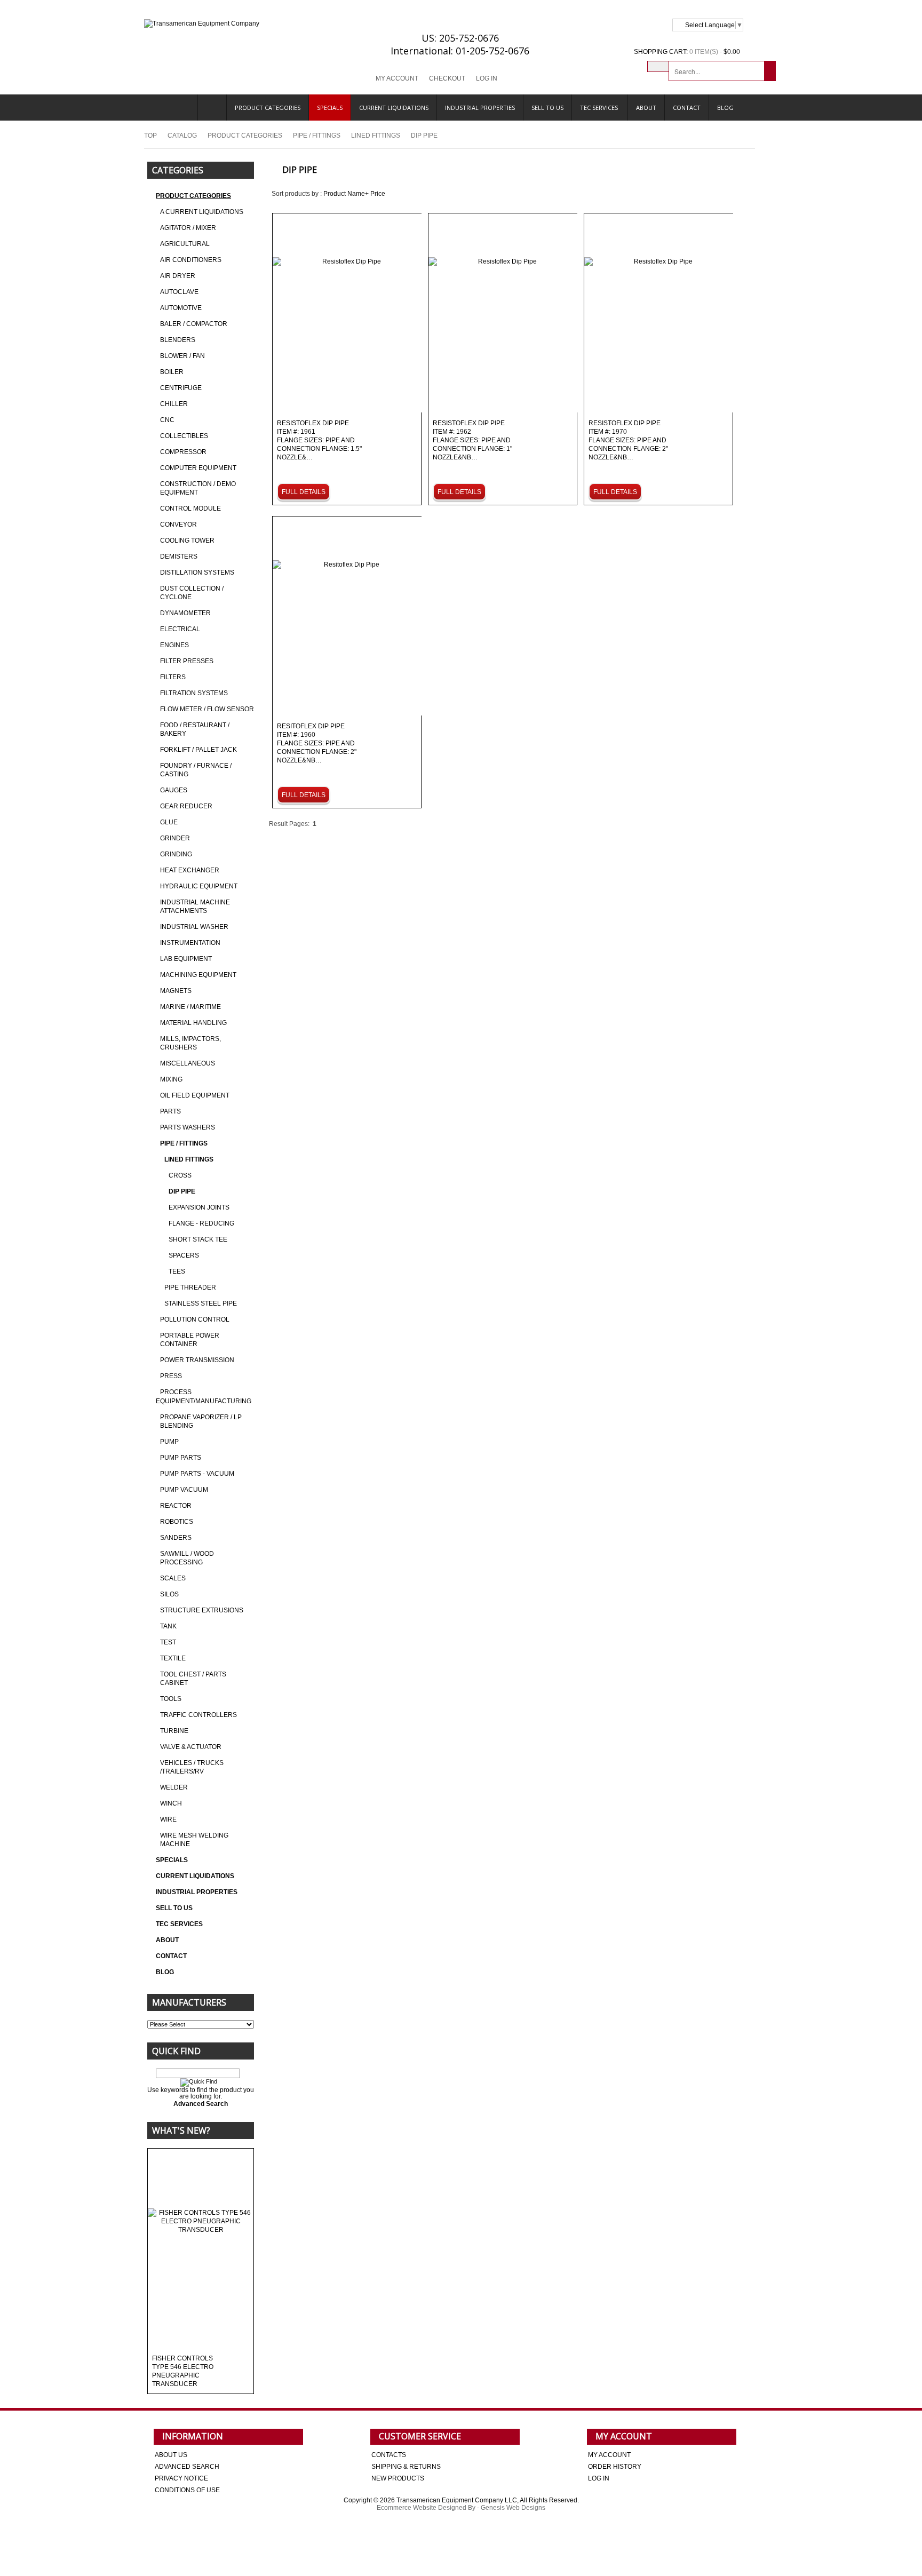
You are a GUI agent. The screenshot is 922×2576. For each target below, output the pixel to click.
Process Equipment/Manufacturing (204, 1397)
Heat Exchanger (190, 870)
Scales (173, 1578)
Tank (168, 1626)
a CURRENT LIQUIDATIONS (202, 212)
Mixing (171, 1079)
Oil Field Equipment (195, 1095)
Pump (169, 1442)
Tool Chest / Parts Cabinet (193, 1679)
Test (168, 1642)
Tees (177, 1271)
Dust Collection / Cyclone (192, 593)
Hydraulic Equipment (199, 886)
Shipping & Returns (406, 2467)
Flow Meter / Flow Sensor (207, 709)
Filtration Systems (194, 693)
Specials (330, 108)
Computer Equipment (198, 468)
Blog (725, 108)
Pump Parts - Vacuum (197, 1474)
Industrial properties (480, 108)
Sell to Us (547, 108)
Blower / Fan (182, 356)
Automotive (181, 308)
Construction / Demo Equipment (198, 488)
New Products (398, 2478)
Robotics (177, 1522)
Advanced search (187, 2467)
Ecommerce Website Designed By (426, 2508)
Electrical (180, 629)
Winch (171, 1803)
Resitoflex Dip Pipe (317, 744)
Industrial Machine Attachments (195, 907)
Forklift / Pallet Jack (198, 750)
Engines (174, 645)
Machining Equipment (198, 975)
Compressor (183, 452)
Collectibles (184, 436)
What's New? (181, 2130)
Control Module (190, 508)
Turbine (174, 1731)
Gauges (174, 790)
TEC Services (600, 108)
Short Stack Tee (198, 1239)
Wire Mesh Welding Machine (194, 1840)
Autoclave (179, 292)
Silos (169, 1594)
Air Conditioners (191, 260)
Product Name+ (346, 194)
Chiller (174, 404)
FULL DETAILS (304, 492)
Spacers (184, 1255)
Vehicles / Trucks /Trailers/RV (192, 1767)
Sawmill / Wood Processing (187, 1558)
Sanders (176, 1538)
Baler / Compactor (194, 324)
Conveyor (178, 524)
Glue (169, 822)
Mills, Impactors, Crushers (190, 1043)
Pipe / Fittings (317, 136)
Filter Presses (187, 661)
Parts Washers (188, 1127)
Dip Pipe (182, 1191)
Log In (487, 78)
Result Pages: (289, 824)
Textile (173, 1658)
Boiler (172, 372)
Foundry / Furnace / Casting (196, 770)
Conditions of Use (187, 2490)
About (646, 108)
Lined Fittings (376, 136)
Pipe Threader (190, 1287)
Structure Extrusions (202, 1610)
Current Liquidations (394, 108)
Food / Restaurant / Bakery (195, 729)
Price (378, 194)
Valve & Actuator (191, 1747)
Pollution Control (195, 1319)
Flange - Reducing (201, 1223)
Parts (170, 1111)
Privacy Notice (181, 2478)
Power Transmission (197, 1360)
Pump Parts (181, 1458)
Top (150, 136)
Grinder (175, 838)
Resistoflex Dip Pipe (319, 440)
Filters (173, 677)
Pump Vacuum (184, 1490)
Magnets (176, 991)
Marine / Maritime (190, 1007)
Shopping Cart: (661, 52)
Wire (168, 1819)
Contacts (389, 2455)
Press (171, 1376)
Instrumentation (190, 943)
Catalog (182, 136)
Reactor (176, 1506)
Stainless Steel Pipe (201, 1303)
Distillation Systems (197, 573)
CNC (167, 420)
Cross (180, 1175)
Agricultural (185, 244)
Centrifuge (181, 388)
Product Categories (268, 108)
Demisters (179, 556)
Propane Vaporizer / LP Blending (201, 1421)
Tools (171, 1699)
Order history (615, 2467)
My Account (397, 78)
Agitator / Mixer (188, 228)
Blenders (178, 340)
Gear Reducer (186, 806)
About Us (171, 2455)
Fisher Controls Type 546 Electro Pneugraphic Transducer (183, 2371)
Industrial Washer (194, 927)
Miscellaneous (188, 1063)
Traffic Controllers (198, 1715)
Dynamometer (185, 613)
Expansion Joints (199, 1207)
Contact (687, 108)
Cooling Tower (187, 540)
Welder (174, 1787)
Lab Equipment (186, 959)
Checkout (447, 78)
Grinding (176, 854)
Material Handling (193, 1023)
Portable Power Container (190, 1340)
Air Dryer (178, 276)
